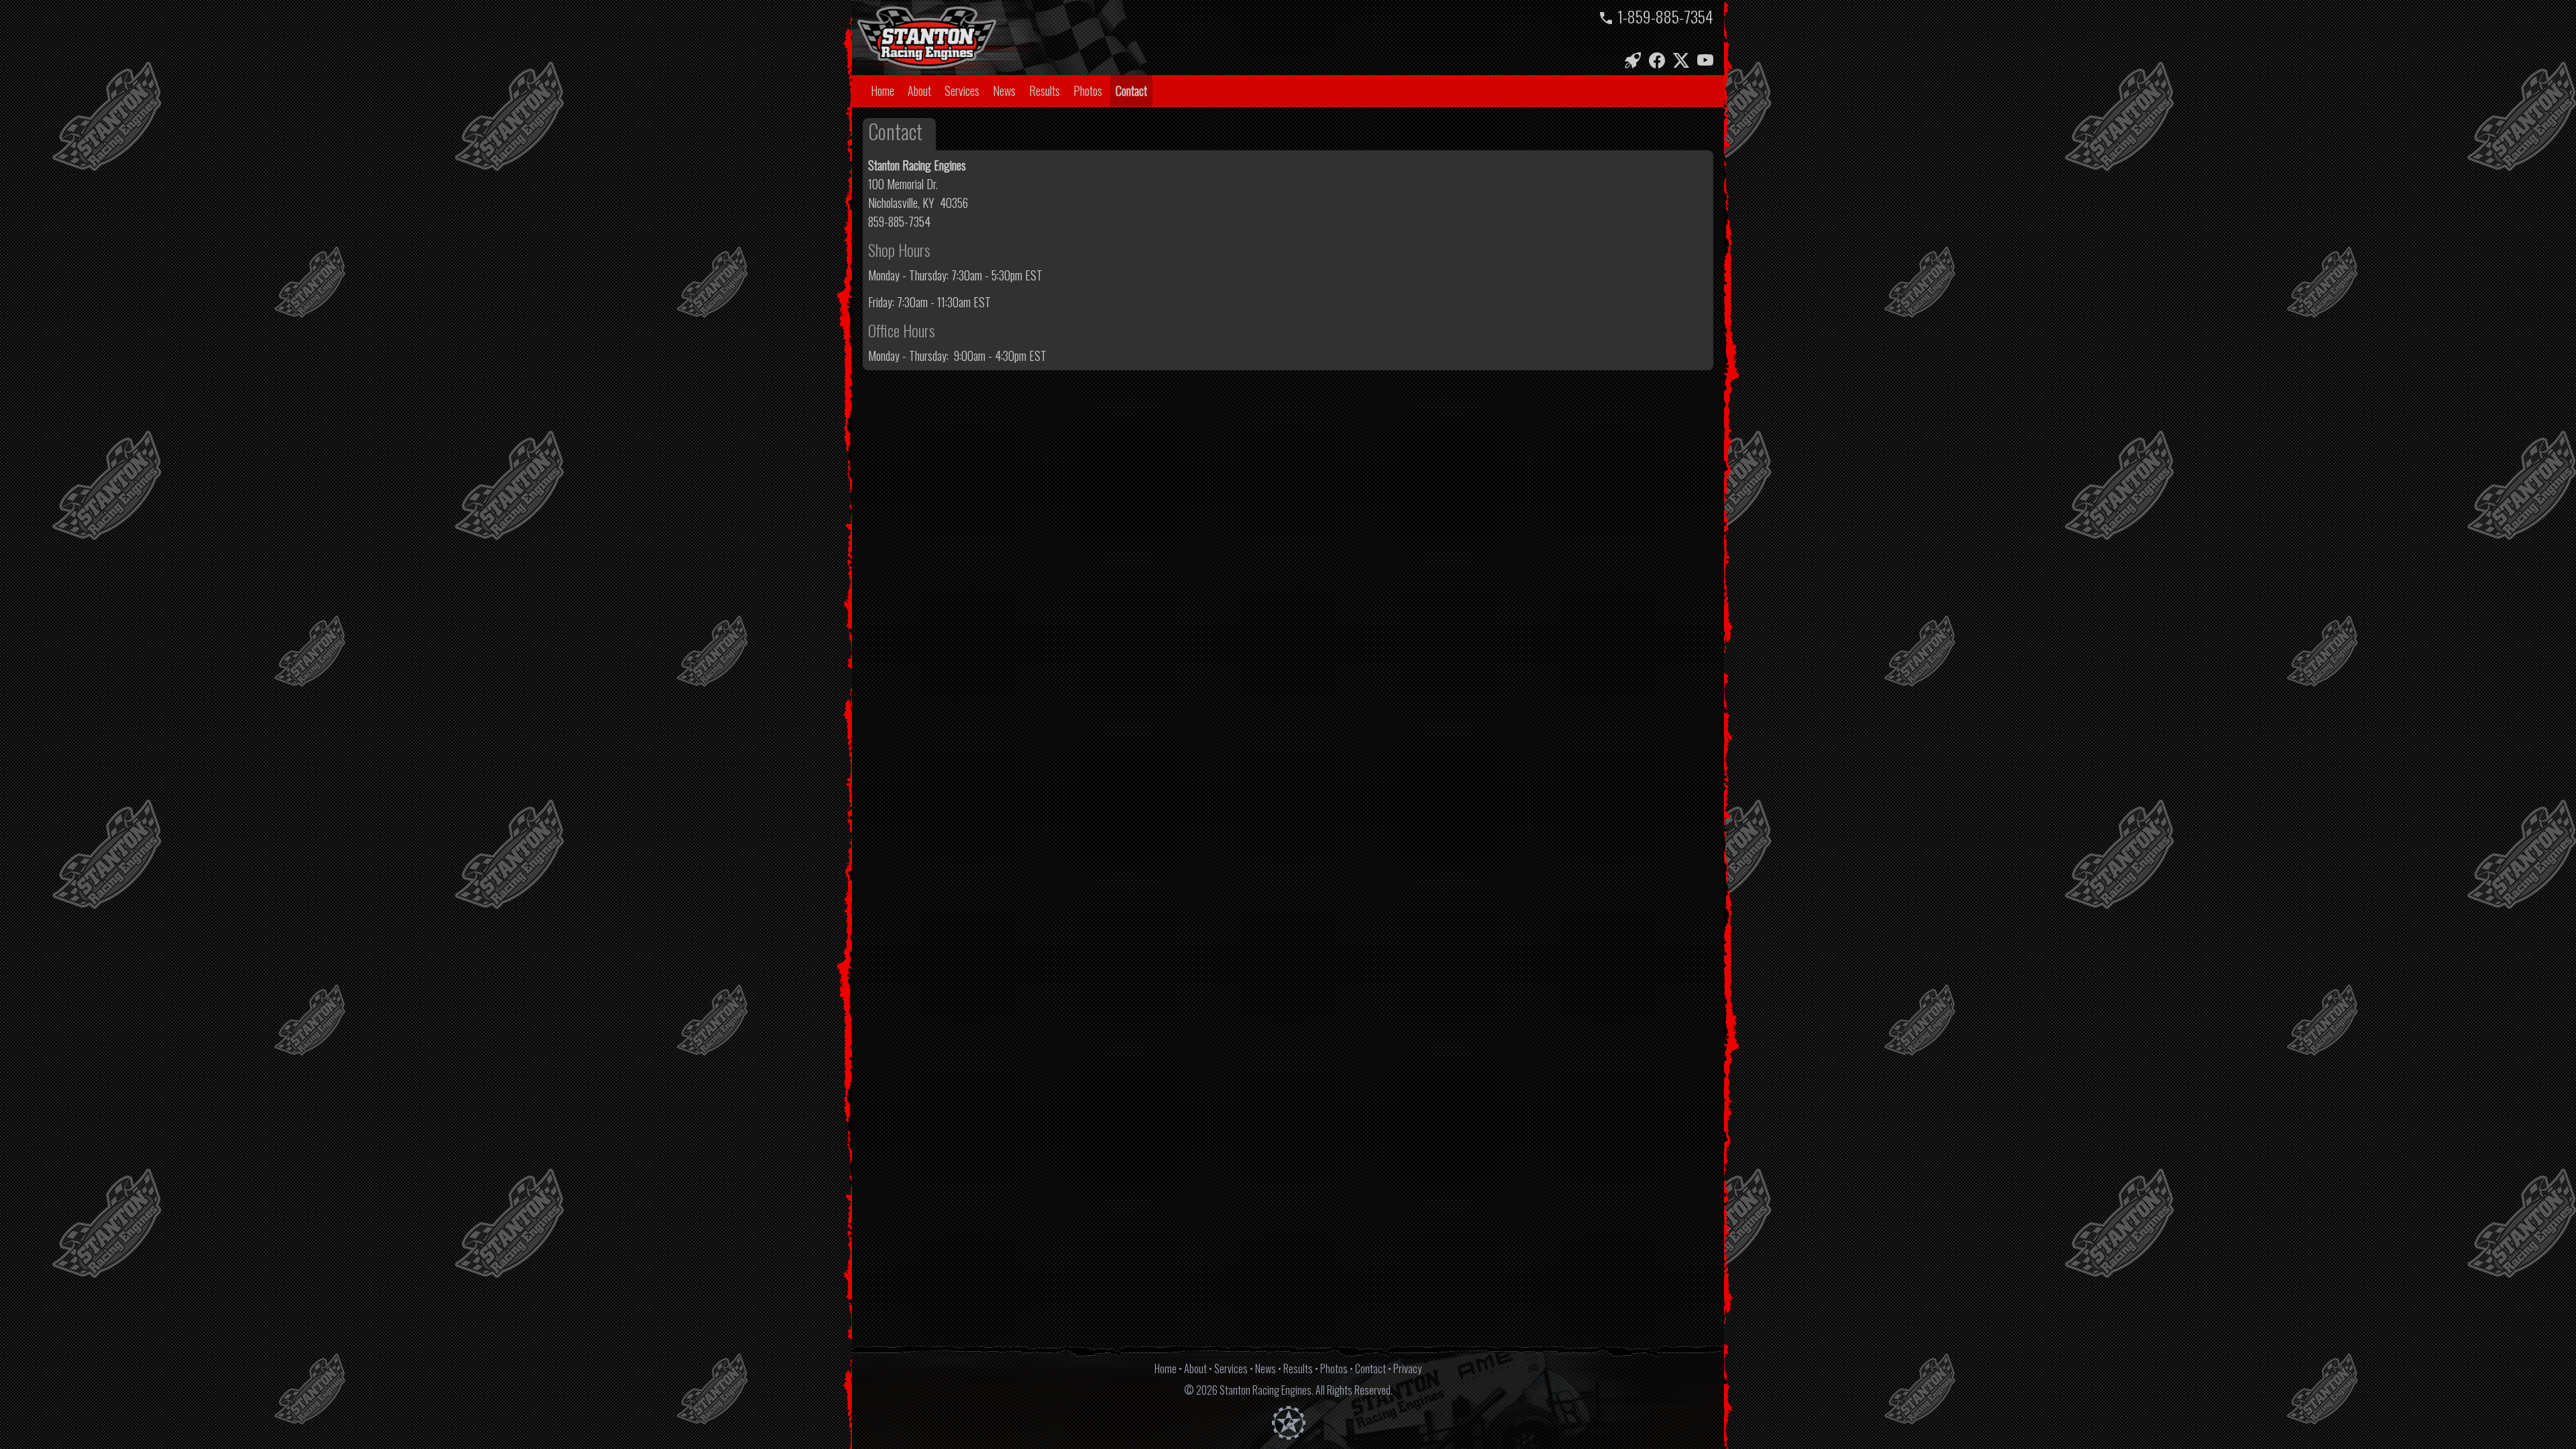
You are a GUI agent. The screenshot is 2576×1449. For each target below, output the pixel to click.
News (1004, 91)
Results (1044, 91)
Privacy (1407, 1368)
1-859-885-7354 (1665, 16)
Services (962, 91)
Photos (1088, 91)
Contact (1131, 91)
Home (882, 91)
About (919, 91)
